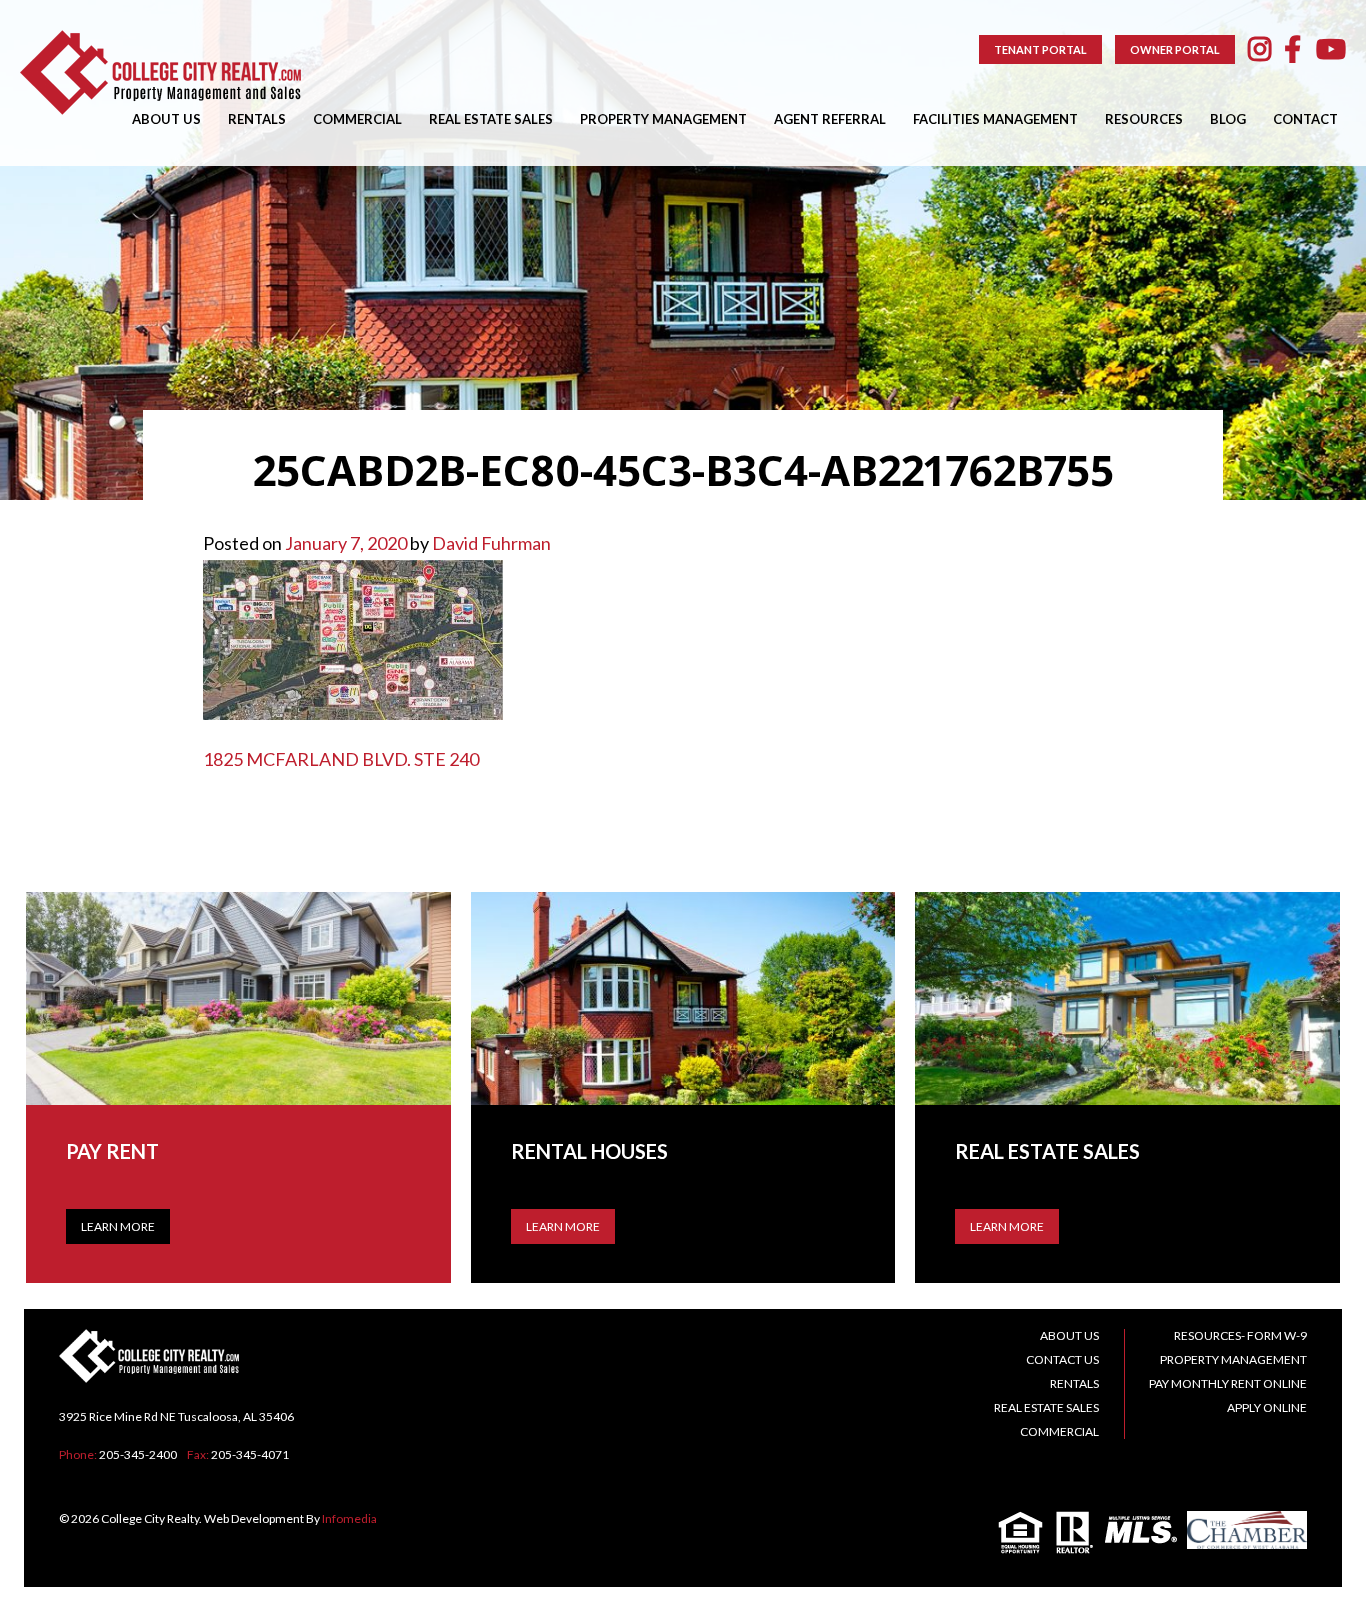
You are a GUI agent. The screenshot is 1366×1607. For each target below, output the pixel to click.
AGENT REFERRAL (830, 119)
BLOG (1228, 119)
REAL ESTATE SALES (491, 119)
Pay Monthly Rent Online (1228, 1383)
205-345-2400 (138, 1454)
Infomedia (349, 1518)
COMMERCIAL (357, 119)
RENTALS (257, 119)
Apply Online (1267, 1407)
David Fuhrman (491, 543)
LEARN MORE (563, 1226)
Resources (1144, 119)
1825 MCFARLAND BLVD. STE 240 (341, 759)
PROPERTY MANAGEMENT (663, 119)
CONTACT (1305, 119)
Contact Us (1062, 1359)
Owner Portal (1175, 49)
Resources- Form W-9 (1240, 1335)
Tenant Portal (1040, 49)
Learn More (118, 1226)
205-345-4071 (250, 1454)
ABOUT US (166, 119)
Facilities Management (995, 119)
